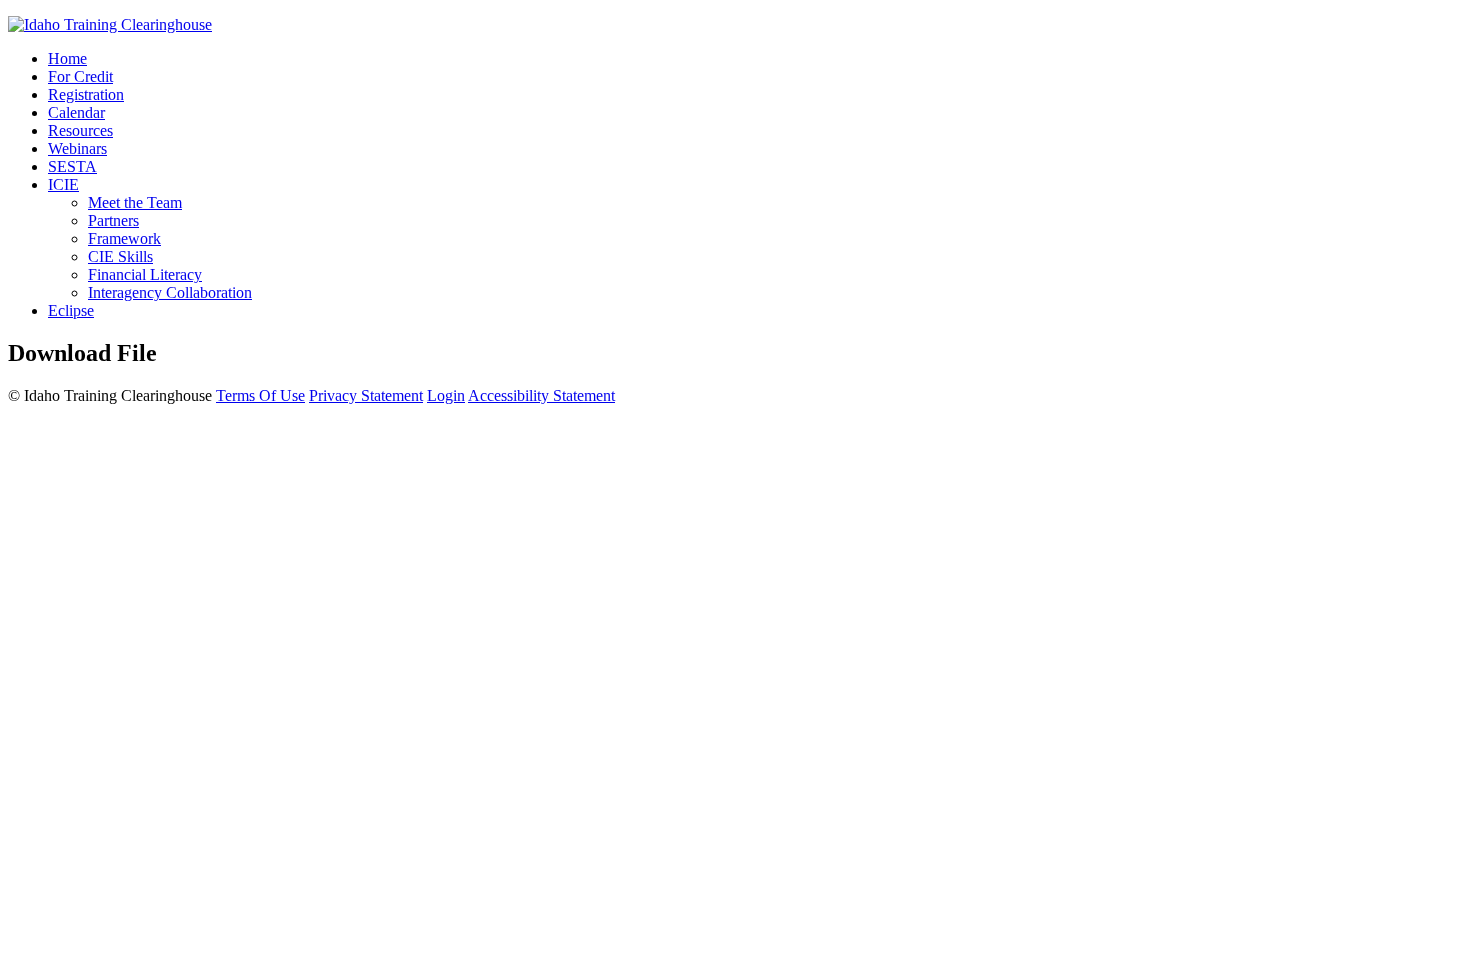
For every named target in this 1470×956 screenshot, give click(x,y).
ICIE (63, 184)
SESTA (72, 166)
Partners (113, 220)
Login (446, 395)
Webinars (77, 148)
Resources (80, 130)
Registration (86, 94)
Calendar (76, 112)
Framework (124, 238)
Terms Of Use (260, 395)
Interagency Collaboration (170, 292)
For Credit (80, 76)
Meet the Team (135, 202)
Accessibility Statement (541, 395)
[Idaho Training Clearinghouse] (110, 24)
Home (67, 58)
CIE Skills (120, 256)
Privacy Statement (366, 395)
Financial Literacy (145, 274)
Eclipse (71, 310)
